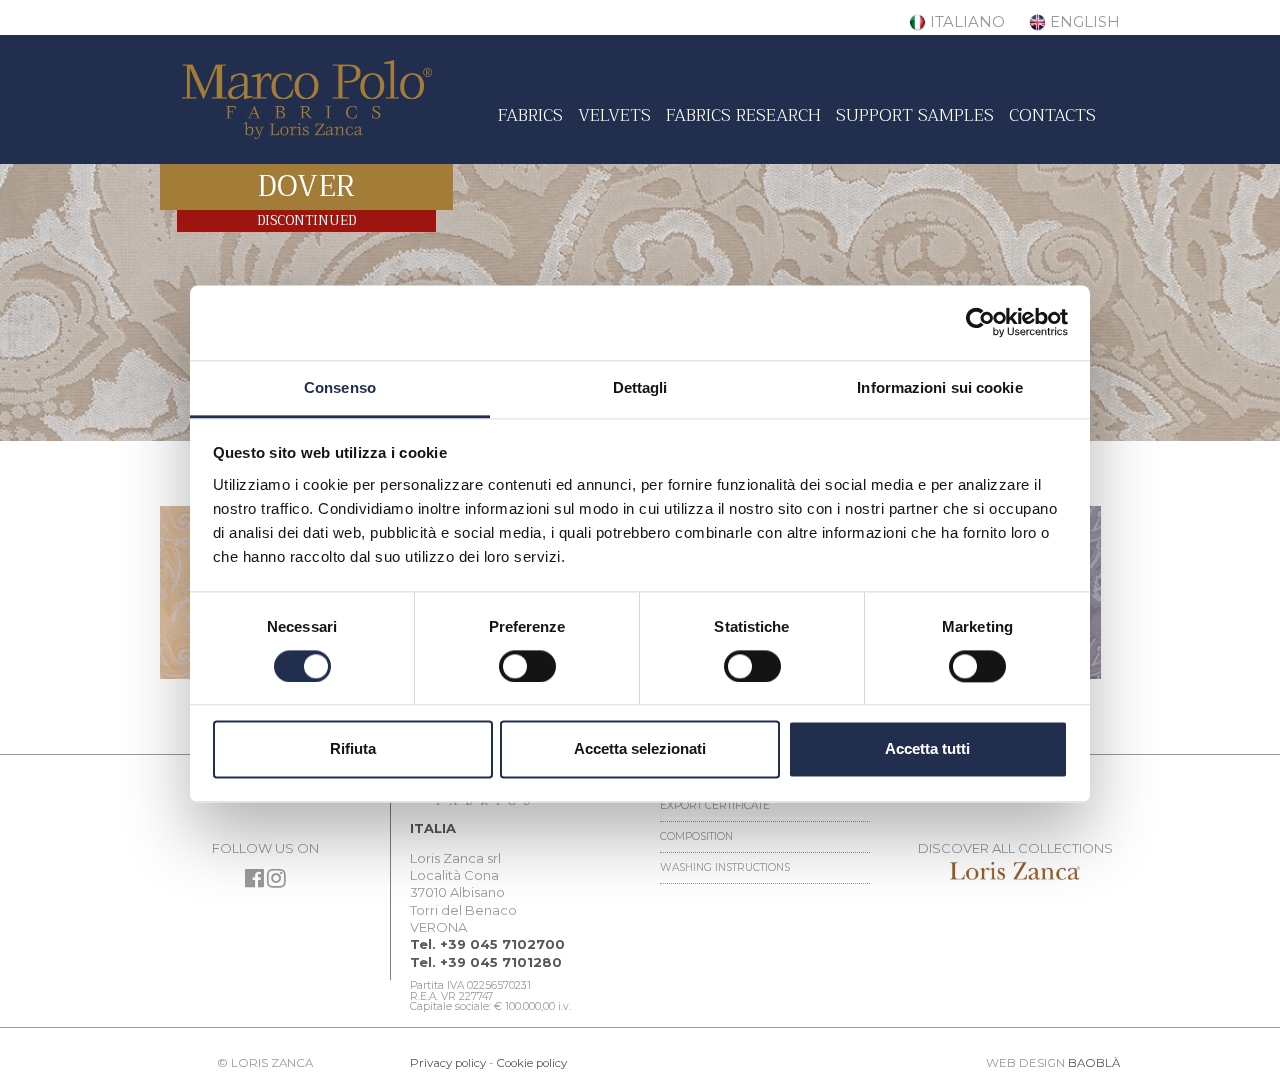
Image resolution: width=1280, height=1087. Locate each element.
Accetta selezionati (640, 749)
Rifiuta (353, 749)
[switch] (527, 666)
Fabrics (530, 115)
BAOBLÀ (1094, 1063)
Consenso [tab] (340, 387)
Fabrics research (743, 115)
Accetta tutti (927, 749)
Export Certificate (715, 805)
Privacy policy (448, 1063)
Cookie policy (531, 1063)
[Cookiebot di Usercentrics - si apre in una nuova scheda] (980, 322)
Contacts (1052, 115)
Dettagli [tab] (640, 387)
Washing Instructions (725, 867)
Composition (696, 836)
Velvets (614, 115)
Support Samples (915, 115)
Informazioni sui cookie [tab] (939, 387)
